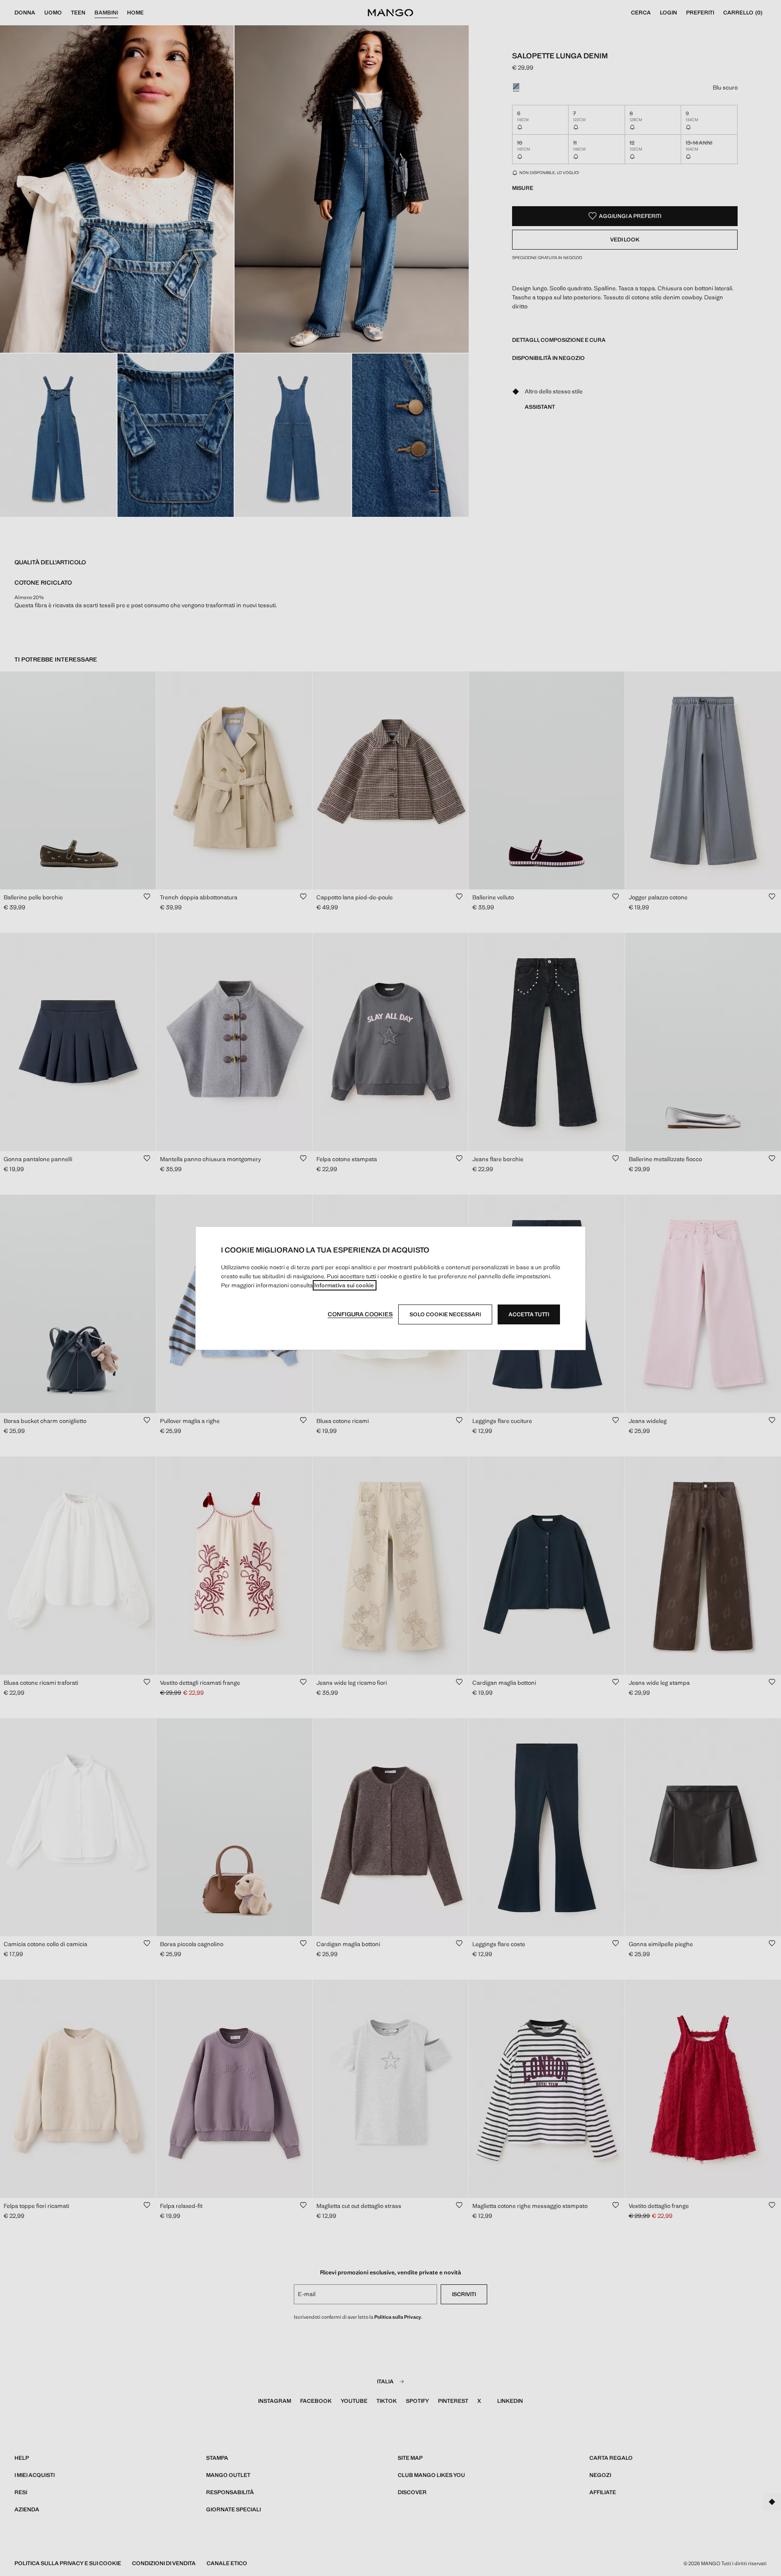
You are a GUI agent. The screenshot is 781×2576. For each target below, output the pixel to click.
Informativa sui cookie (345, 1285)
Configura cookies (360, 1314)
